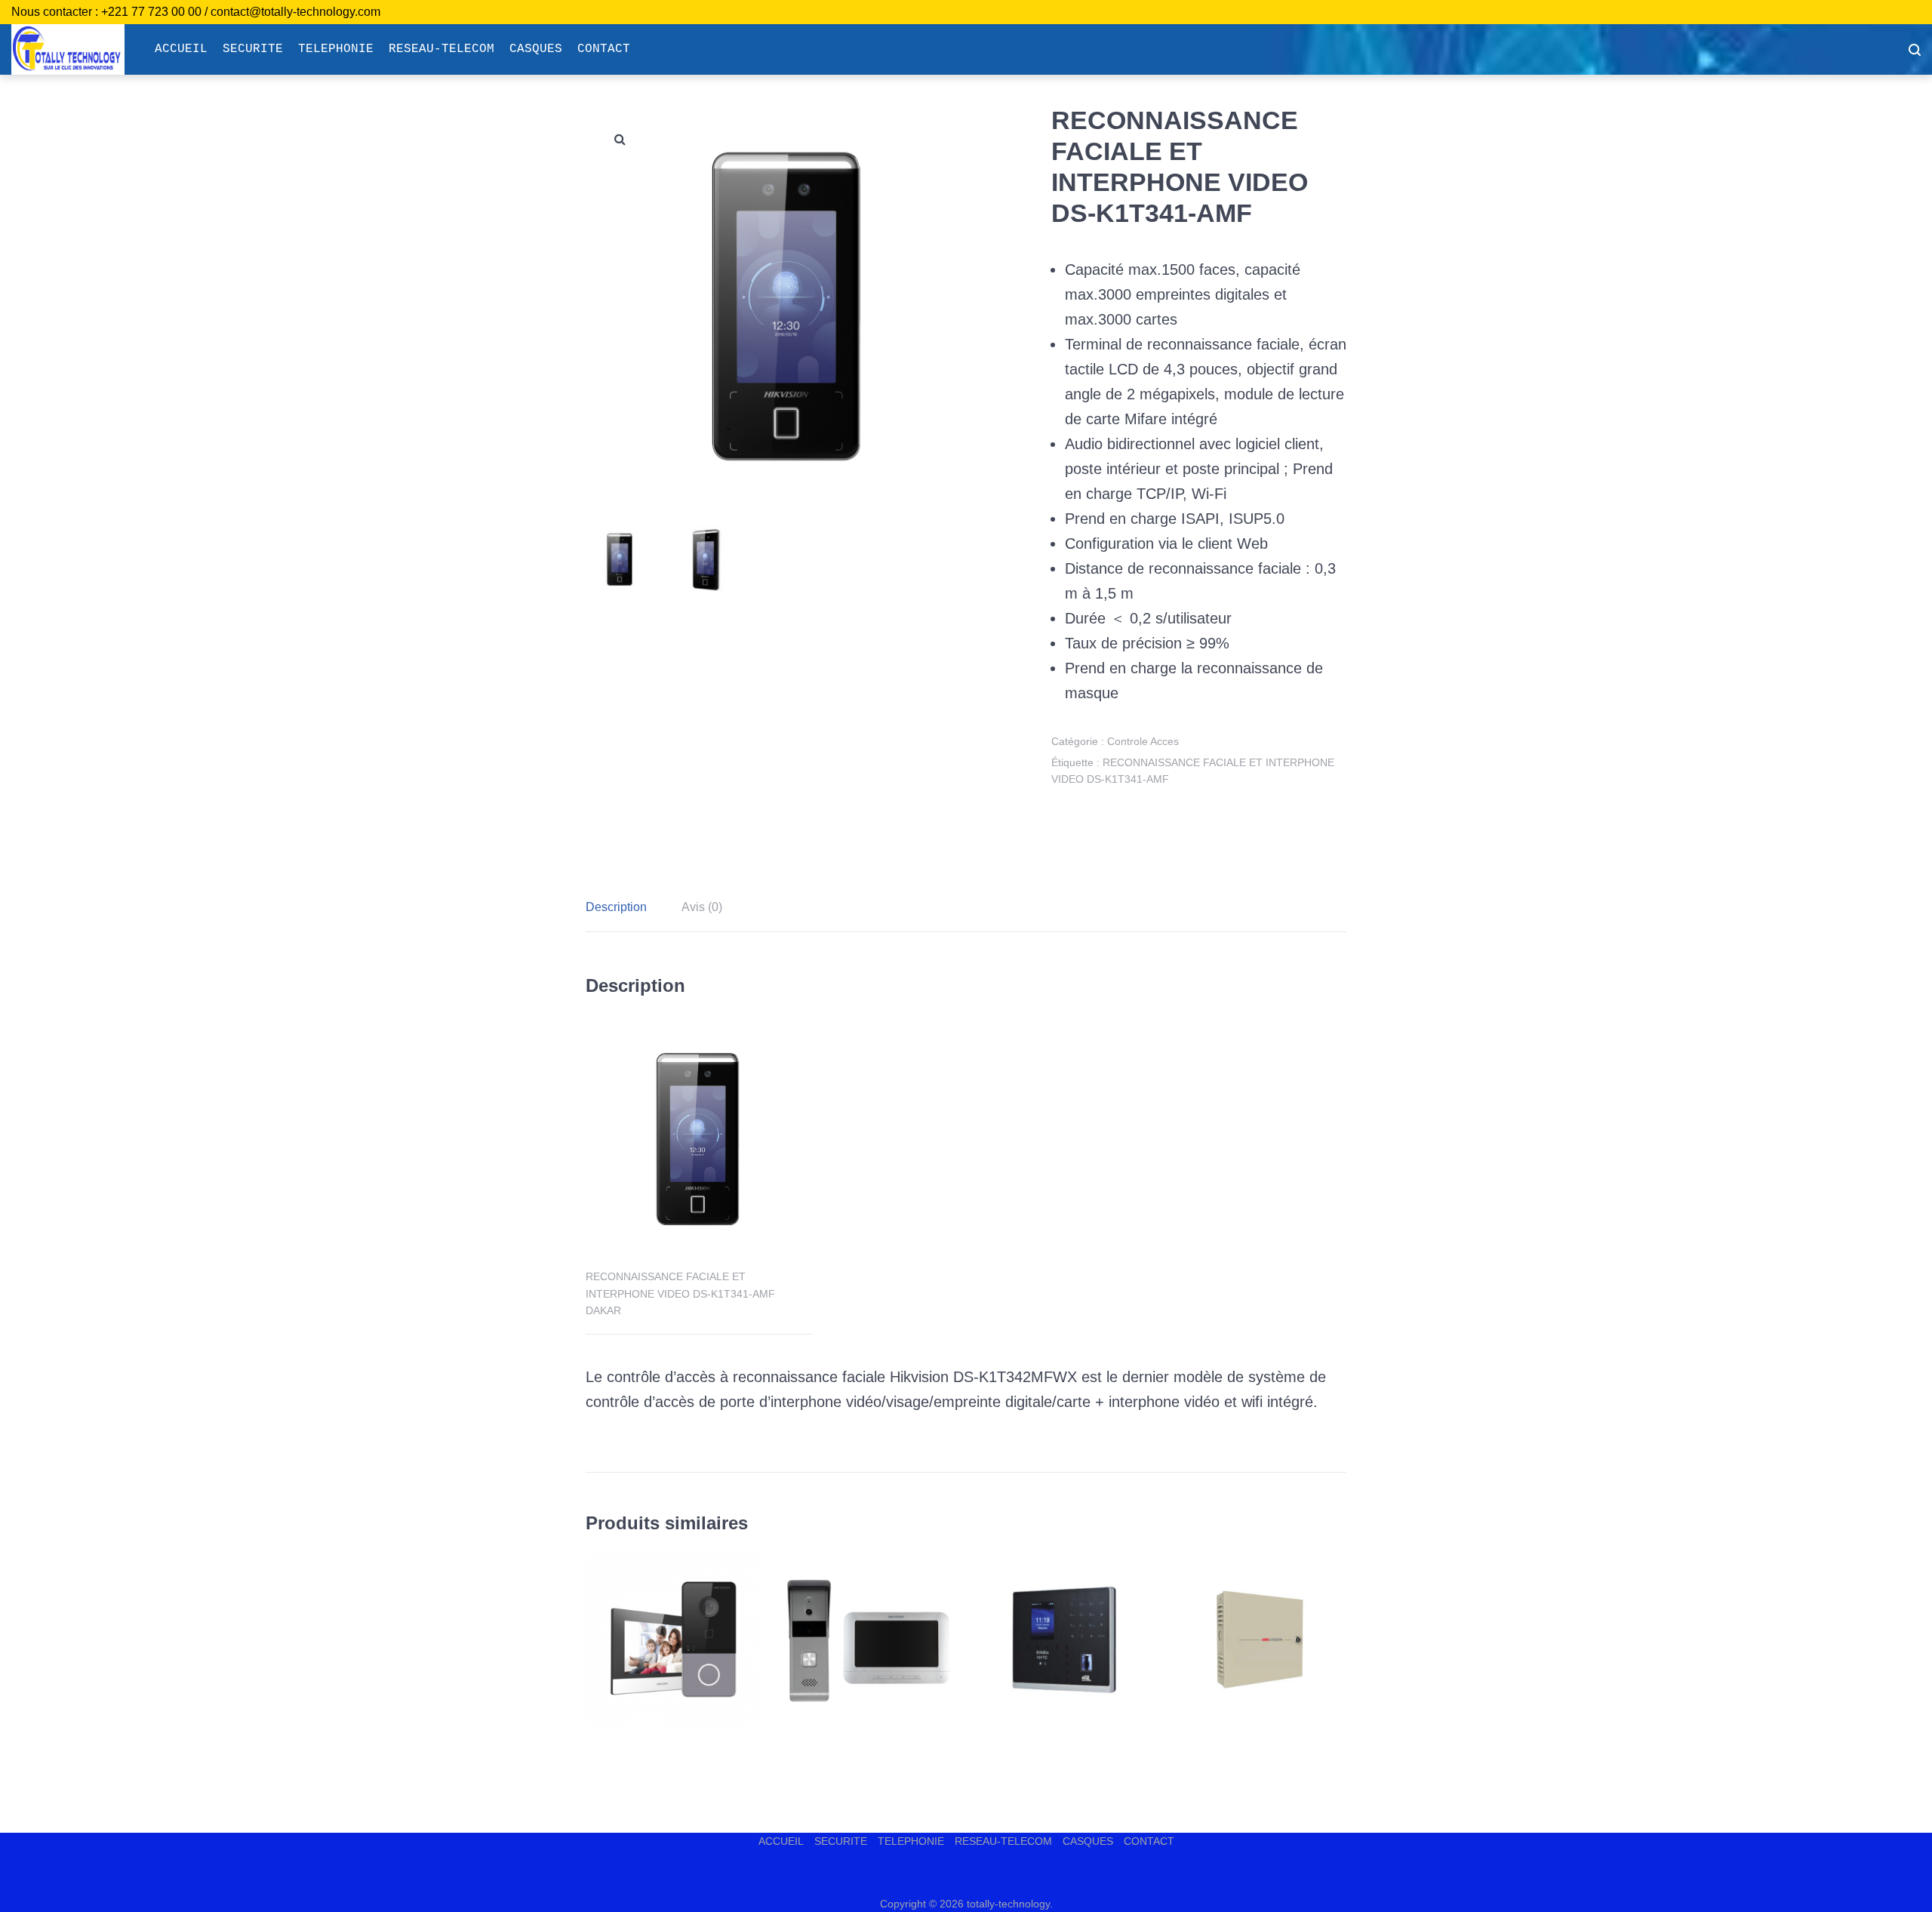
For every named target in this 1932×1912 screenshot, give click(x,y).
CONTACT (604, 49)
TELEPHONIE (336, 49)
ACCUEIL (181, 49)
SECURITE (253, 49)
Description (616, 907)
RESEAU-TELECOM (441, 49)
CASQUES (536, 49)
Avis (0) (702, 907)
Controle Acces (1143, 741)
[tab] (624, 907)
